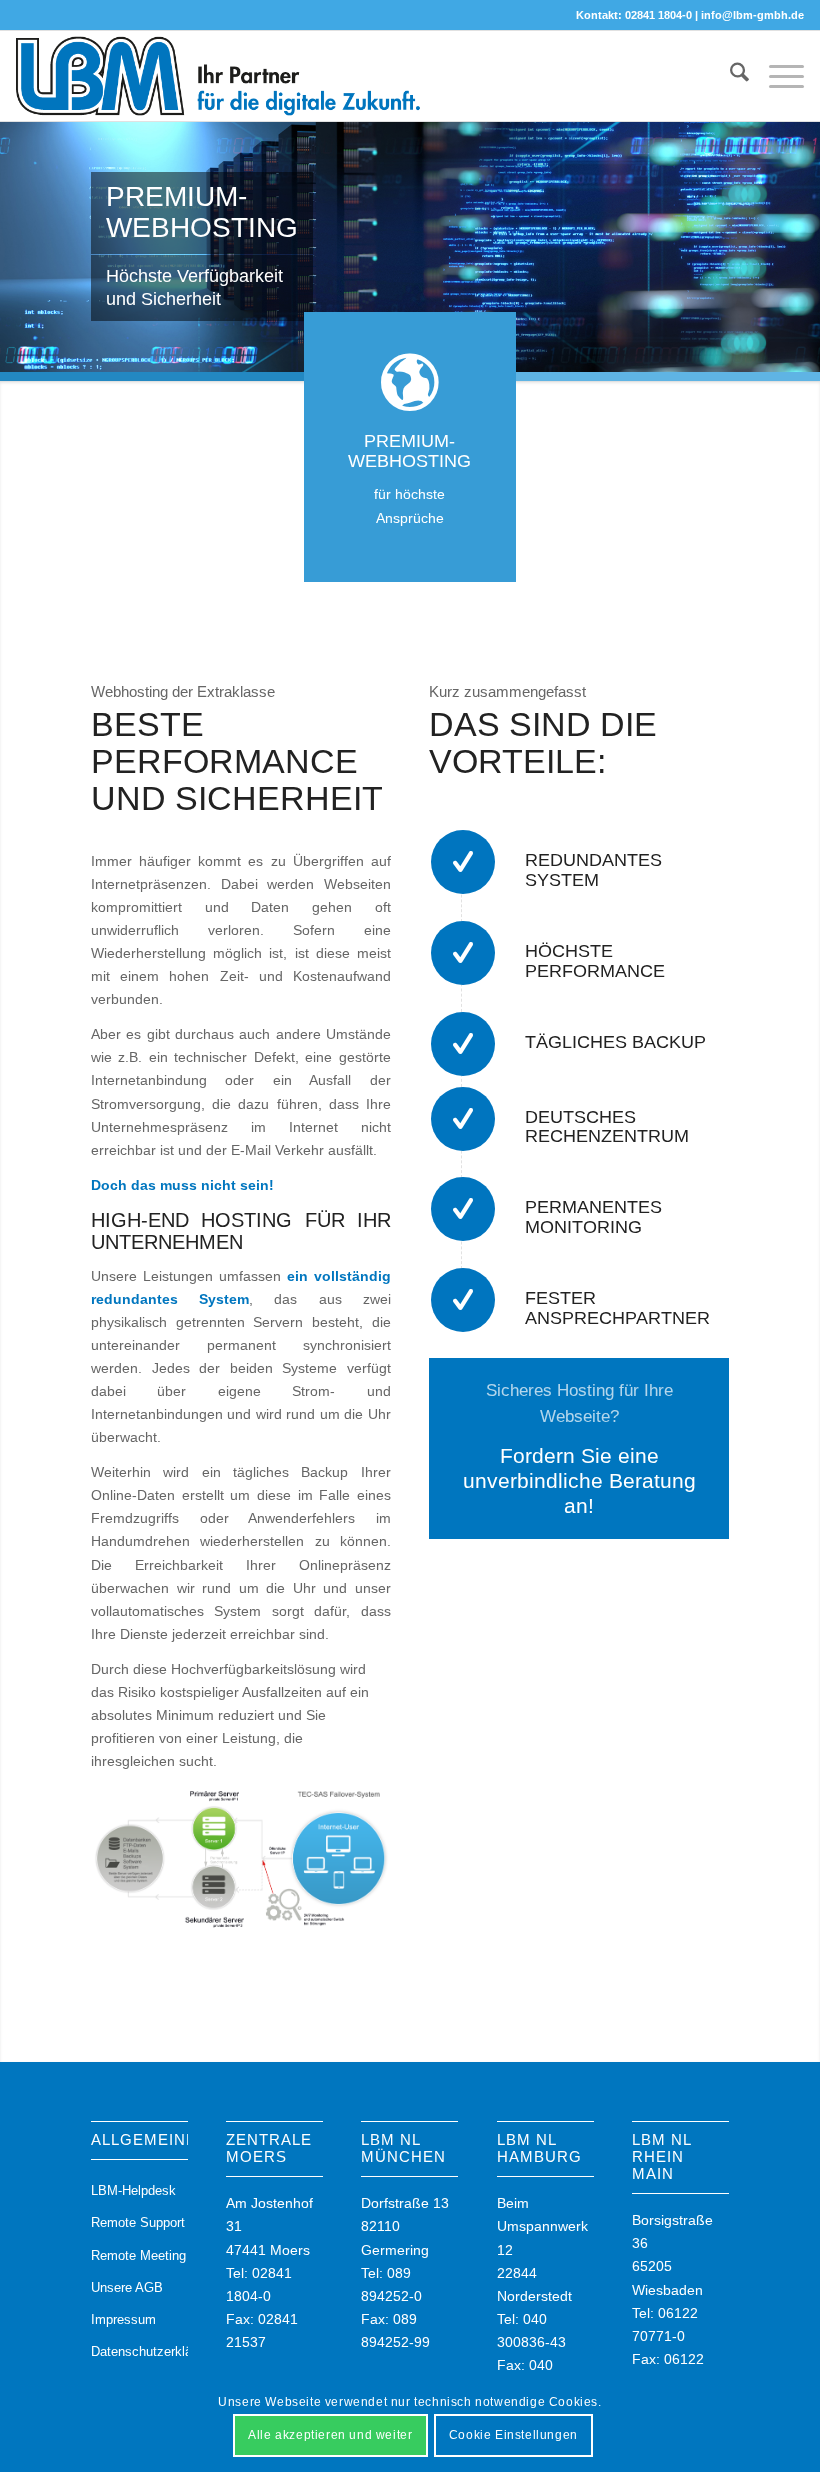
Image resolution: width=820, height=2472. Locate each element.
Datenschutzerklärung (139, 2351)
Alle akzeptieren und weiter (330, 2435)
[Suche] (729, 76)
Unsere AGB (127, 2287)
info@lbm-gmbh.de (752, 15)
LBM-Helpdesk (133, 2190)
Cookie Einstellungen (513, 2435)
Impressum (123, 2319)
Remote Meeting (138, 2255)
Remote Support (138, 2222)
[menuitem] (729, 76)
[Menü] (776, 76)
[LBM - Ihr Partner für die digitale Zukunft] (218, 76)
